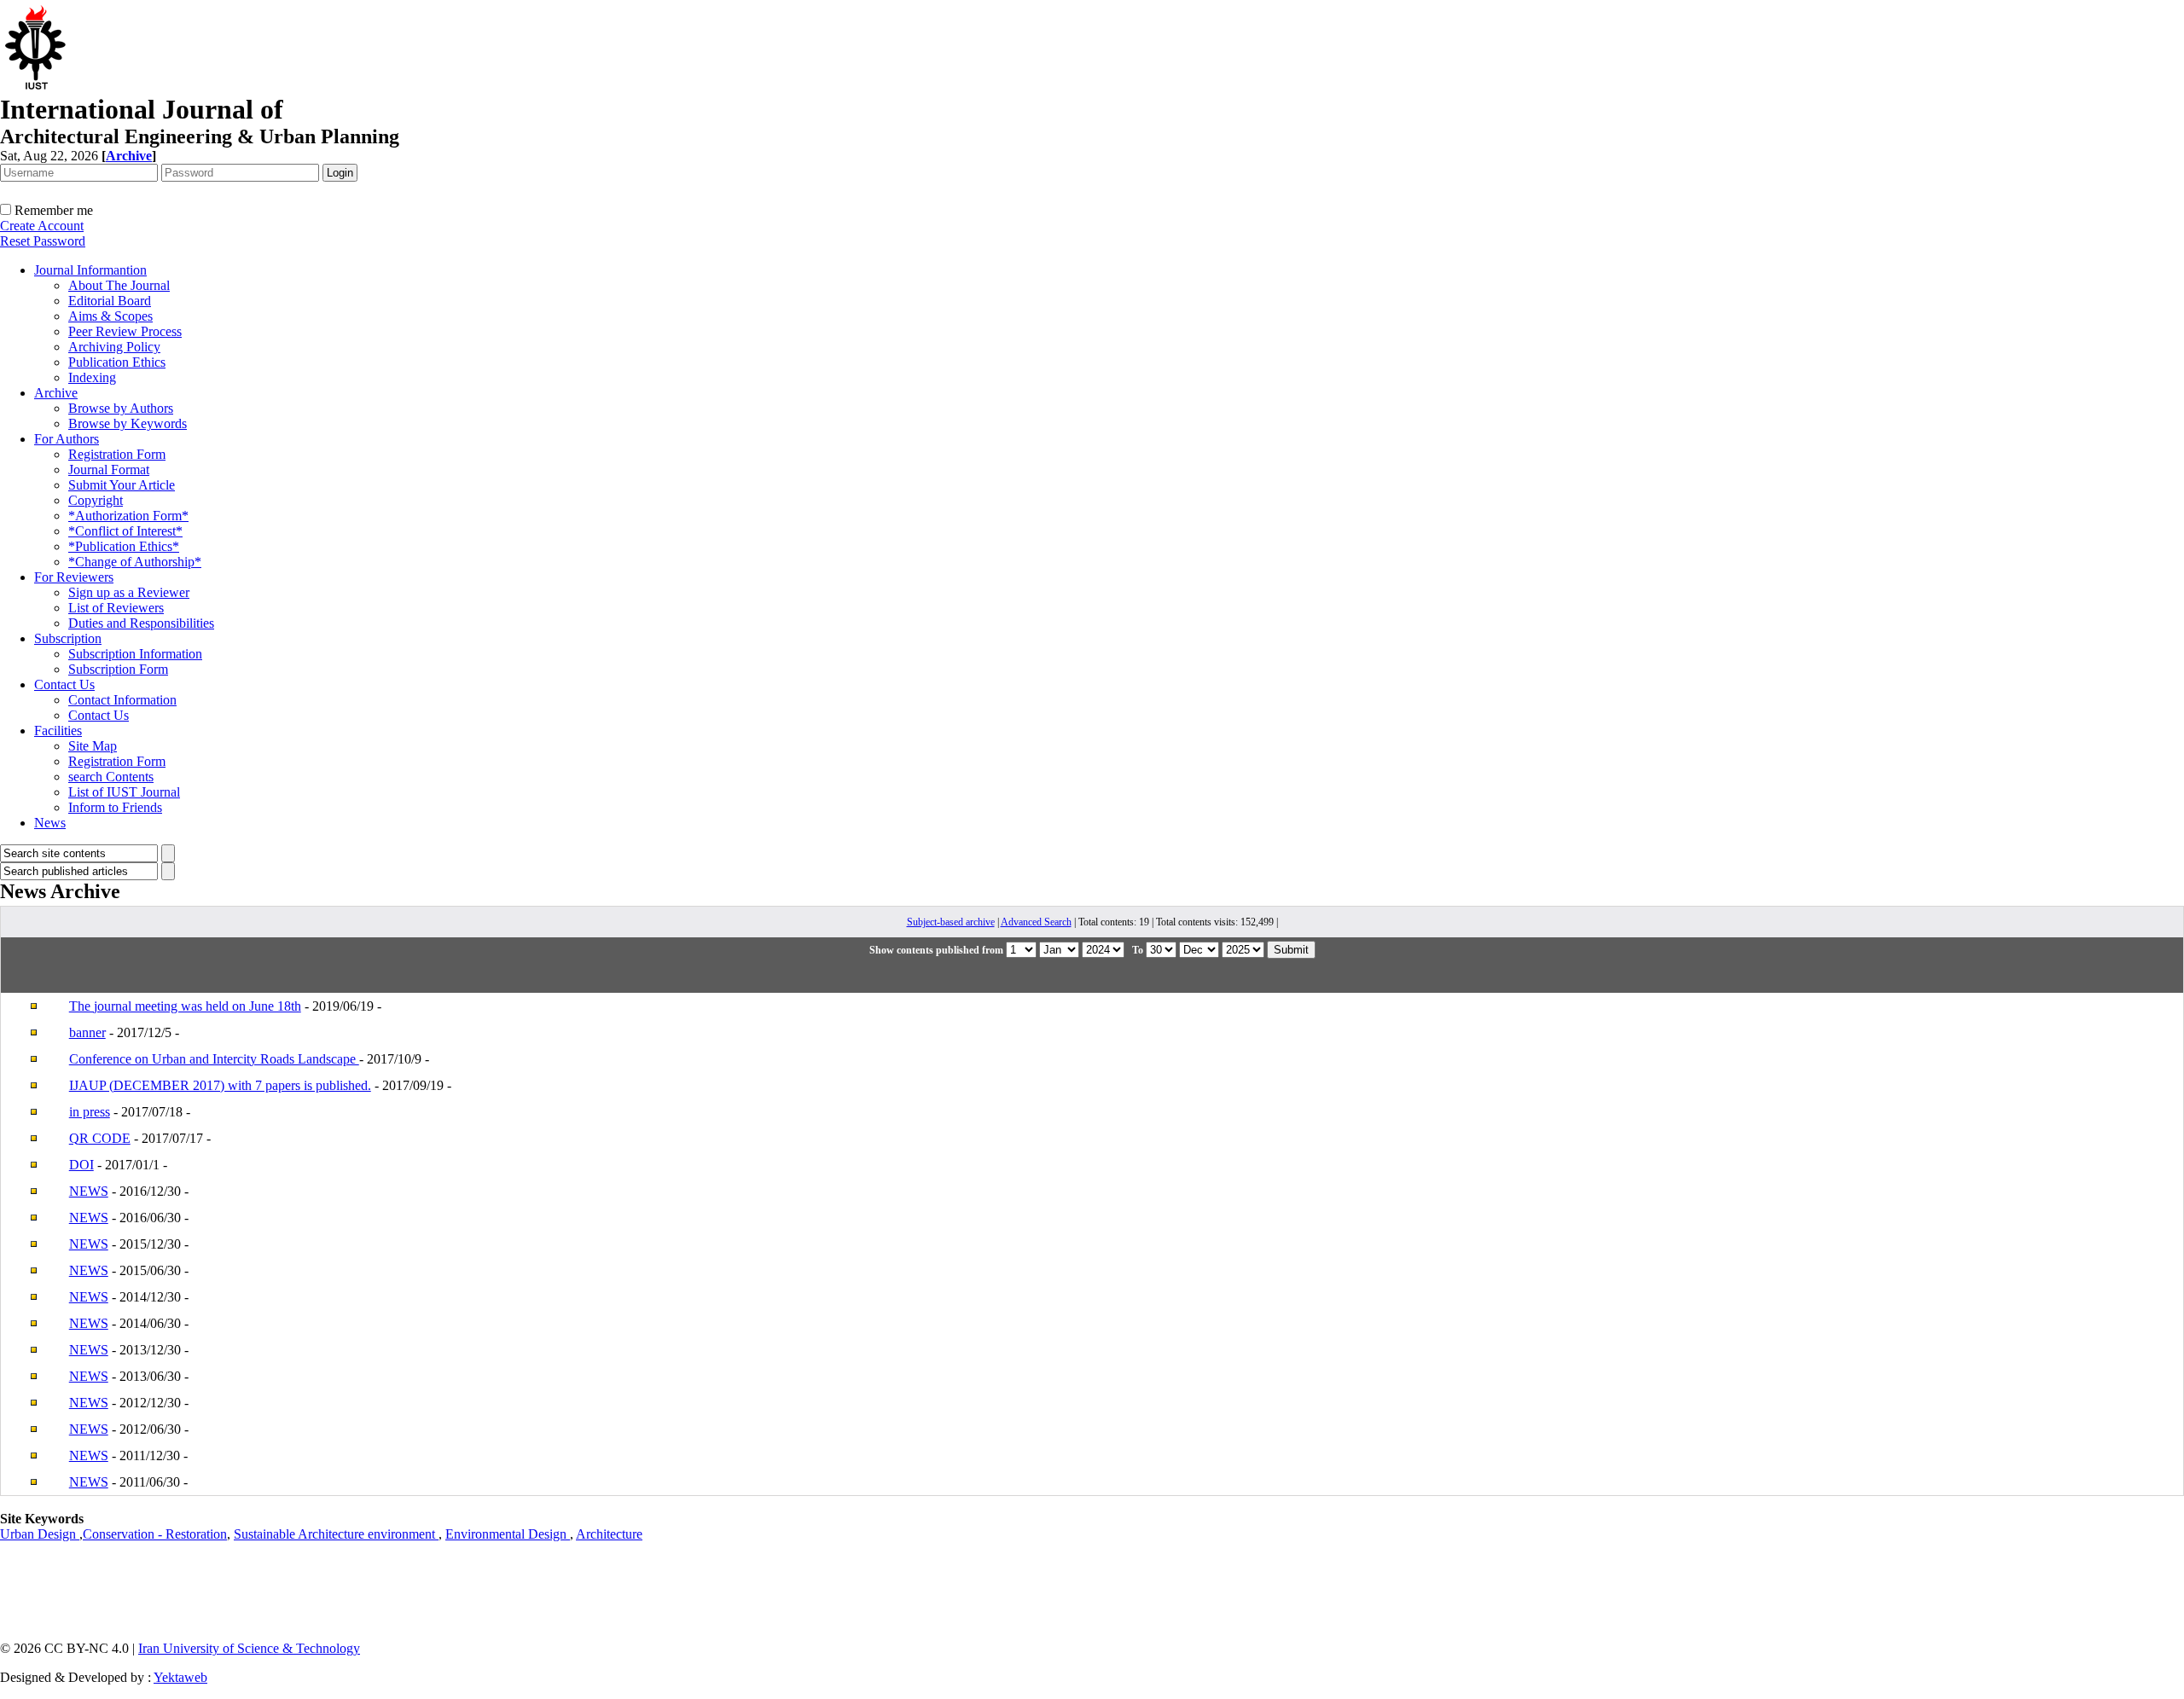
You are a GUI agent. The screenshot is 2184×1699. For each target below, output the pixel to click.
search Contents (111, 777)
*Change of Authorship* (135, 562)
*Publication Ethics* (124, 546)
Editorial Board (110, 301)
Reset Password (43, 241)
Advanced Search (1036, 922)
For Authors (67, 439)
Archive (56, 393)
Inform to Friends (115, 807)
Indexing (92, 377)
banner (87, 1032)
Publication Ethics (117, 362)
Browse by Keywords (128, 423)
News (50, 823)
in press (90, 1112)
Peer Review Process (125, 331)
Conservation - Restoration (155, 1534)
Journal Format (109, 470)
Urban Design (40, 1534)
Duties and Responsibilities (141, 623)
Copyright (96, 500)
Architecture (609, 1534)
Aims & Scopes (110, 316)
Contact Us (64, 684)
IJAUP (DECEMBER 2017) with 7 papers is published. (220, 1085)
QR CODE (100, 1138)
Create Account (42, 226)
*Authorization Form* (128, 516)
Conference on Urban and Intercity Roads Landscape (214, 1059)
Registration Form (117, 454)
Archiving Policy (114, 347)
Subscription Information (135, 654)
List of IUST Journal (124, 792)
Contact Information (122, 700)
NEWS (89, 1191)
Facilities (58, 731)
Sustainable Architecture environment (336, 1534)
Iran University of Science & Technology (249, 1648)
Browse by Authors (121, 408)
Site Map (93, 746)
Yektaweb (180, 1677)
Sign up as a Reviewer (129, 592)
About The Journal (119, 285)
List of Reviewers (116, 608)
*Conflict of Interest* (125, 531)
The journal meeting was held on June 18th (185, 1006)
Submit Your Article (122, 485)
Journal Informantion (90, 270)
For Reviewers (74, 577)
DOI (81, 1165)
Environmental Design (508, 1534)
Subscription (68, 638)
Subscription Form (118, 669)
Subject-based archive (951, 922)
